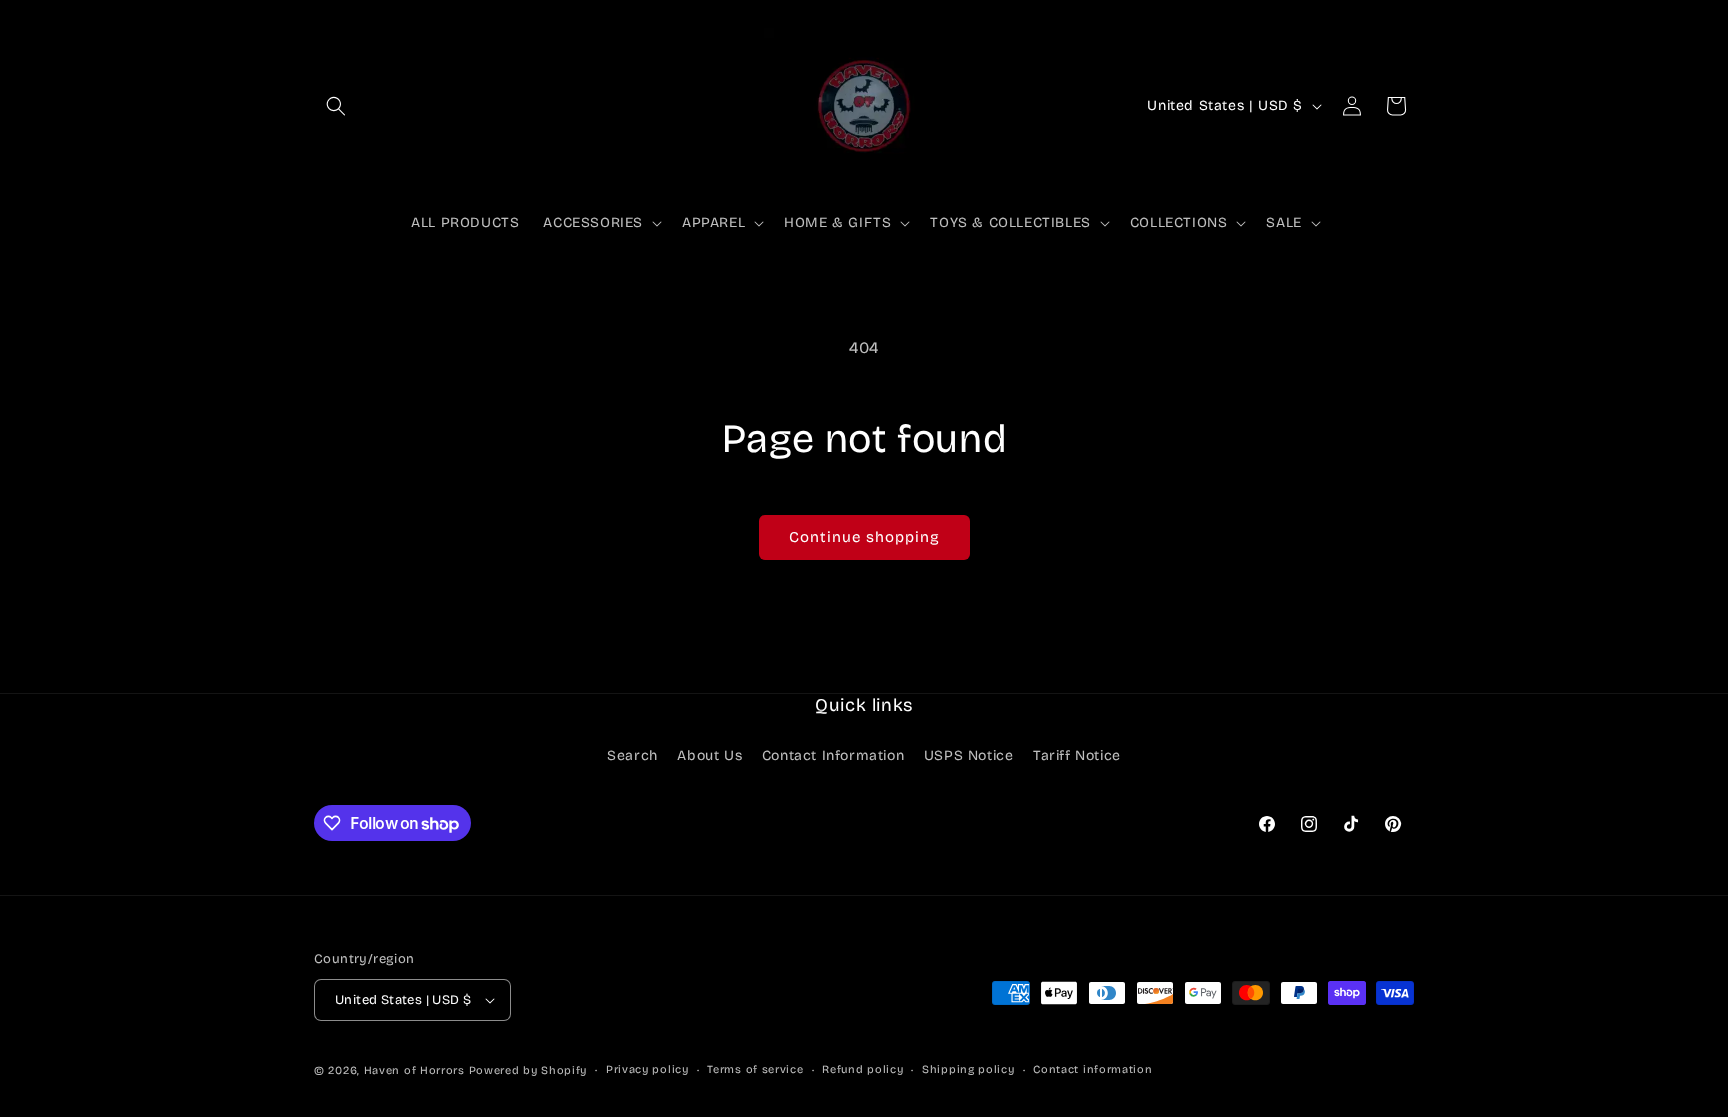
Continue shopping (864, 537)
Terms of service (755, 1069)
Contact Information (833, 755)
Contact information (1092, 1069)
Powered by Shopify (528, 1070)
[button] (336, 106)
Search (632, 755)
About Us (709, 755)
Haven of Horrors (414, 1070)
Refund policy (862, 1069)
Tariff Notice (1077, 755)
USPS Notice (969, 755)
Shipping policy (968, 1069)
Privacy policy (647, 1069)
